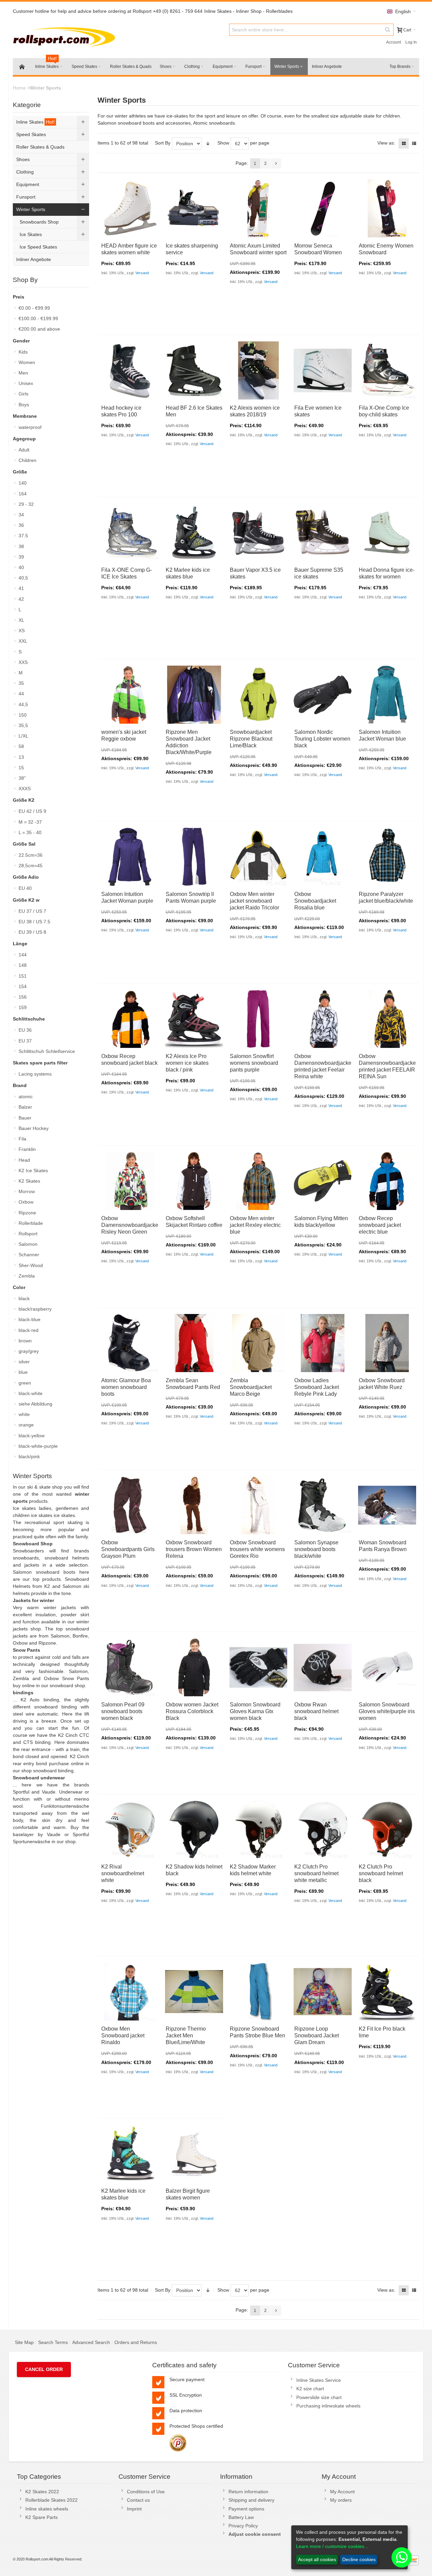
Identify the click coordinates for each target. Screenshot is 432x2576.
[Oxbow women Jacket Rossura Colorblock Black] (194, 1668)
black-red (29, 1330)
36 (21, 525)
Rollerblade (31, 1223)
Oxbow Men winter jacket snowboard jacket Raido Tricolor (254, 901)
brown (25, 1341)
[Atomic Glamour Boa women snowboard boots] (130, 1343)
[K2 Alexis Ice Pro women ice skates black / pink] (194, 1019)
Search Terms (53, 2342)
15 (21, 768)
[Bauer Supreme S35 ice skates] (323, 533)
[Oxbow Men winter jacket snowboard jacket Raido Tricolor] (259, 857)
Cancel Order (44, 2369)
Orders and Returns (136, 2342)
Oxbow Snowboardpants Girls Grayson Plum (128, 1549)
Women (27, 362)
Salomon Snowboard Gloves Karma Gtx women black (255, 1711)
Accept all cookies (317, 2559)
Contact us (138, 2500)
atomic (26, 1097)
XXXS (25, 789)
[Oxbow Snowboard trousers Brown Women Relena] (194, 1505)
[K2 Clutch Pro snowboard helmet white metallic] (323, 1830)
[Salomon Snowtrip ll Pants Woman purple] (194, 857)
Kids (23, 352)
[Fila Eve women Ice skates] (323, 370)
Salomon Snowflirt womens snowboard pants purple (254, 1063)
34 (21, 515)
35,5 (23, 725)
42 (21, 599)
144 (23, 955)
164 (23, 494)
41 (21, 588)
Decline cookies (359, 2559)
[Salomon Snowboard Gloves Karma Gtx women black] (259, 1668)
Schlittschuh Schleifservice (47, 1051)
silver (24, 1362)
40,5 (23, 578)
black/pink (29, 1457)
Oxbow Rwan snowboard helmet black (316, 1711)
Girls (23, 394)
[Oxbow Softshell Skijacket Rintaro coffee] (194, 1181)
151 (23, 976)
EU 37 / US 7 (32, 911)
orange (26, 1425)
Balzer (25, 1107)
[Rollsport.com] (66, 36)
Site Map (24, 2342)
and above (39, 329)
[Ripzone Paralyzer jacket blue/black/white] (387, 857)
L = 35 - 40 (30, 832)
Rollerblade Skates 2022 (51, 2500)
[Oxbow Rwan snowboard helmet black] (323, 1668)
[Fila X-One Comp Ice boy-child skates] (387, 370)
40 (21, 567)
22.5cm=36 (31, 855)
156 (23, 997)
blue (23, 1372)
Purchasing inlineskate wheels (328, 2406)
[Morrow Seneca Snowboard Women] (323, 208)
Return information (248, 2492)
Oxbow (26, 1202)
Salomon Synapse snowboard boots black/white (316, 1549)
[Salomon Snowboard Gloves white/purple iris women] (387, 1668)
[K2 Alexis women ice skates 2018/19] (259, 370)
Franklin (27, 1149)
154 (23, 986)
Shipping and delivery (251, 2500)
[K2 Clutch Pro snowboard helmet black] (387, 1830)
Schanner (29, 1255)
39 (21, 557)
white (24, 1414)
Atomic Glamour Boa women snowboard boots (126, 1387)
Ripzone (27, 1213)
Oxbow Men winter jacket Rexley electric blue (255, 1225)
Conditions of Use (146, 2492)
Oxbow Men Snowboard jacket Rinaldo (123, 2036)
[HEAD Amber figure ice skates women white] (130, 208)
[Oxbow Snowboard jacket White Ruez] (387, 1343)
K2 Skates (29, 1181)
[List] (414, 144)
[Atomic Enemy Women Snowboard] (387, 208)
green (25, 1383)
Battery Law (241, 2517)
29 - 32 (26, 504)
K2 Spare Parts (42, 2517)
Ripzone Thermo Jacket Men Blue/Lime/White (186, 2036)
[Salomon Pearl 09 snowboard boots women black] (130, 1668)
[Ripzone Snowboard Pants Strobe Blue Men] (259, 1992)
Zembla (27, 1276)
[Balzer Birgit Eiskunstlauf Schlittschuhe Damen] (194, 2154)
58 (21, 746)
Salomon (28, 1244)
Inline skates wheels (47, 2509)
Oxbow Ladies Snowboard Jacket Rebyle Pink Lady (317, 1387)
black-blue (30, 1319)
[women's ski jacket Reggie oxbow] (130, 695)
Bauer (25, 1118)
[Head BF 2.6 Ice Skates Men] (194, 370)
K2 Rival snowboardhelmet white (123, 1873)
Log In (411, 42)
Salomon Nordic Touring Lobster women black (322, 739)
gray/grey (29, 1351)
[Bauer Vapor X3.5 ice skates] (259, 533)
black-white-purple (38, 1446)
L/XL (23, 736)
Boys (24, 405)
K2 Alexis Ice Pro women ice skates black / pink (187, 1063)
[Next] (276, 163)
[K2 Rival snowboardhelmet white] (130, 1830)
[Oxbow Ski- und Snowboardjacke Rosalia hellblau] (323, 857)
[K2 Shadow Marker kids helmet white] (259, 1830)
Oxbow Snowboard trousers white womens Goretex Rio (257, 1549)
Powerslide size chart (319, 2397)
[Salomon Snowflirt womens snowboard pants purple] (259, 1019)
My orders (341, 2500)
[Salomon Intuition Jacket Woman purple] (130, 857)
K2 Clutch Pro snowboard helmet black (381, 1873)
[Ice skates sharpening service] (194, 208)
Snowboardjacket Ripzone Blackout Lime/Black (251, 739)
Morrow (27, 1191)
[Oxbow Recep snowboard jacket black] (130, 1019)
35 (21, 683)
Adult (24, 450)
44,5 (23, 704)
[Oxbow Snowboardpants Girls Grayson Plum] (130, 1505)
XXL (23, 641)
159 (23, 1007)
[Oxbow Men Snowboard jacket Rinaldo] (130, 1992)
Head (24, 1160)
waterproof (30, 427)
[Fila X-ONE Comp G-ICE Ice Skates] (130, 533)
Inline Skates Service (319, 2380)
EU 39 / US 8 (32, 932)
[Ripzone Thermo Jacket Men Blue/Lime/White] (194, 1992)
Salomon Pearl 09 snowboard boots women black (123, 1711)
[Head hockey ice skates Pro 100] (130, 370)
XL (21, 620)
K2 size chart (310, 2389)
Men (23, 373)
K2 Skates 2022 (42, 2492)
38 (21, 546)
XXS (23, 662)
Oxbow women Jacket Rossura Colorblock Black (192, 1711)
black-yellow (32, 1436)
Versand (142, 273)
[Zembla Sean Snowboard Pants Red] (194, 1343)
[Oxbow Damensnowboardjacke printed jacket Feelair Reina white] (323, 1019)
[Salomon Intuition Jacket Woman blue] (387, 695)
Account (394, 42)
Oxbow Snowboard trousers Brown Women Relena (194, 1549)
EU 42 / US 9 (32, 811)
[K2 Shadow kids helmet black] (194, 1830)
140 (23, 483)
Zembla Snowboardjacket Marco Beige (251, 1387)
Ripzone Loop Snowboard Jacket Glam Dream (317, 2036)
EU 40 (25, 888)
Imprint (134, 2509)
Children (28, 460)
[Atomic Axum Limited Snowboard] (259, 208)
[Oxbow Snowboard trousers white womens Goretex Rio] (259, 1505)
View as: (386, 143)
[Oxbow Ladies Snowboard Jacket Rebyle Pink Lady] (323, 1343)
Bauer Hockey (34, 1128)
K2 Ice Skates (33, 1170)
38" (22, 778)
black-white (31, 1393)
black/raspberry (35, 1309)
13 (21, 757)
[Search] (387, 30)
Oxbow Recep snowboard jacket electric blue (380, 1225)
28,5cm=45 (31, 866)
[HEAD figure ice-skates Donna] (387, 533)
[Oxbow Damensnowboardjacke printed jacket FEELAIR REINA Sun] (387, 1019)
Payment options (246, 2509)
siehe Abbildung (35, 1404)
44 (21, 694)
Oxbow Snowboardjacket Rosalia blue (315, 901)
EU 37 (25, 1041)
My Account (342, 2492)
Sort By (163, 143)
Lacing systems (35, 1074)
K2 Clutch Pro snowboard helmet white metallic (316, 1873)
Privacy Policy (243, 2526)
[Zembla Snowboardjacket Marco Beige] (259, 1343)
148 (23, 965)
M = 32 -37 (30, 822)
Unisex (26, 383)
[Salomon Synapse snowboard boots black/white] (323, 1505)
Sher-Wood (31, 1265)
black (24, 1298)
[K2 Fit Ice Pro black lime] (387, 1992)
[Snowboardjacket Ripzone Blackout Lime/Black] (259, 695)
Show (223, 143)
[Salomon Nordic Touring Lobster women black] (323, 695)
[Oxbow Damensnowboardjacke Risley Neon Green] (130, 1181)
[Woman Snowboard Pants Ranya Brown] (387, 1505)
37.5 (23, 536)
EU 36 (25, 1030)
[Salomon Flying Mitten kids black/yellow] (323, 1181)
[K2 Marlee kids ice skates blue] (194, 533)
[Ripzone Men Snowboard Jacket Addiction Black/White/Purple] (194, 695)
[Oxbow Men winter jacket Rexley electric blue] (259, 1181)
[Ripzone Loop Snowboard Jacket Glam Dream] (323, 1992)
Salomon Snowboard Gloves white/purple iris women (387, 1711)
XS (22, 630)
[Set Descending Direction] (208, 144)
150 (23, 715)
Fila (22, 1139)
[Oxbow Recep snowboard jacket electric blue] (387, 1181)
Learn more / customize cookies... (332, 2546)
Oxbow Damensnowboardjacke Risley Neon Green (130, 1225)
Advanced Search (91, 2342)
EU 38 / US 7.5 (34, 922)
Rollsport (28, 1234)
